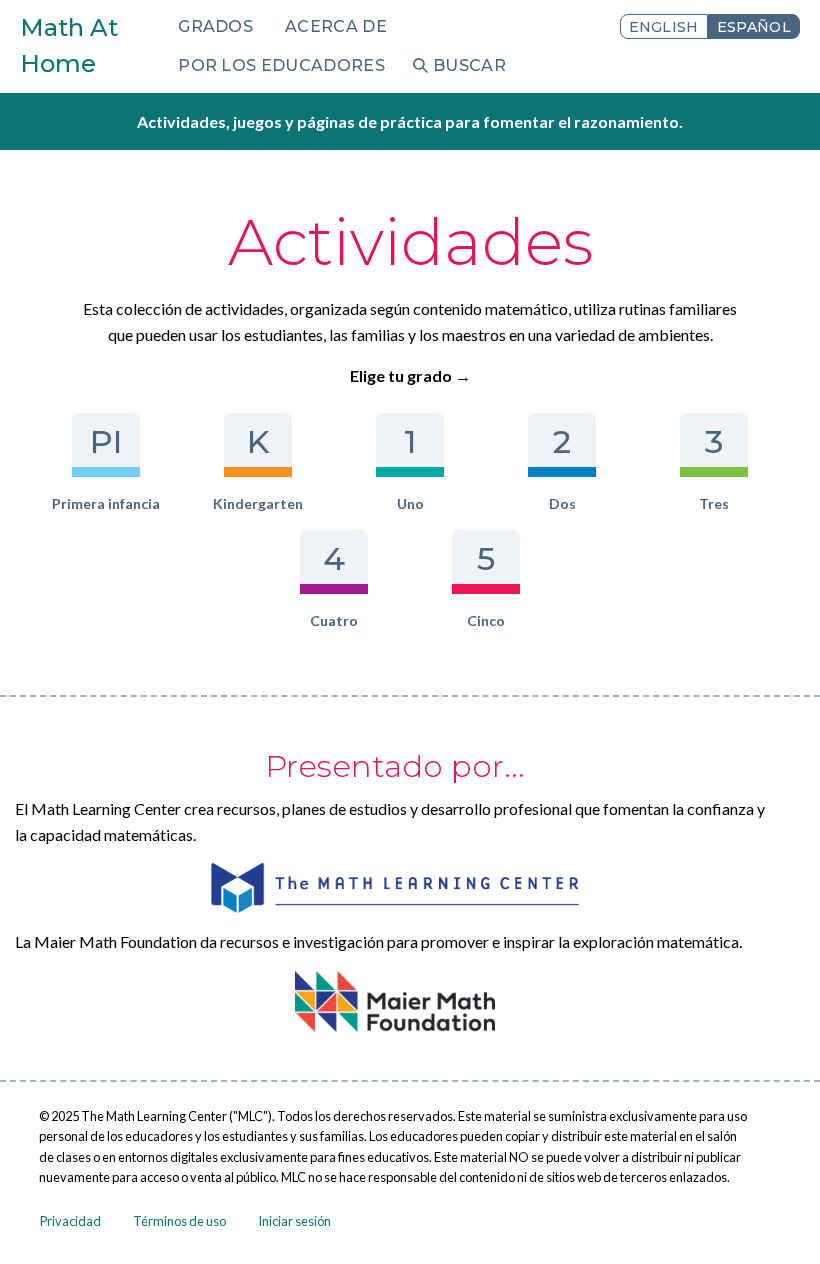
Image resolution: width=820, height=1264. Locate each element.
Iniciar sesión (294, 1221)
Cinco (486, 620)
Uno (410, 503)
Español (754, 27)
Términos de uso (179, 1221)
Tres (714, 503)
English (664, 27)
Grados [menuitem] (215, 26)
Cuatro (334, 620)
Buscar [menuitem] (469, 65)
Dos (562, 503)
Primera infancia (106, 503)
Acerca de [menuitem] (336, 26)
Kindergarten (258, 503)
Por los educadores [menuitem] (281, 65)
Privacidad (70, 1221)
